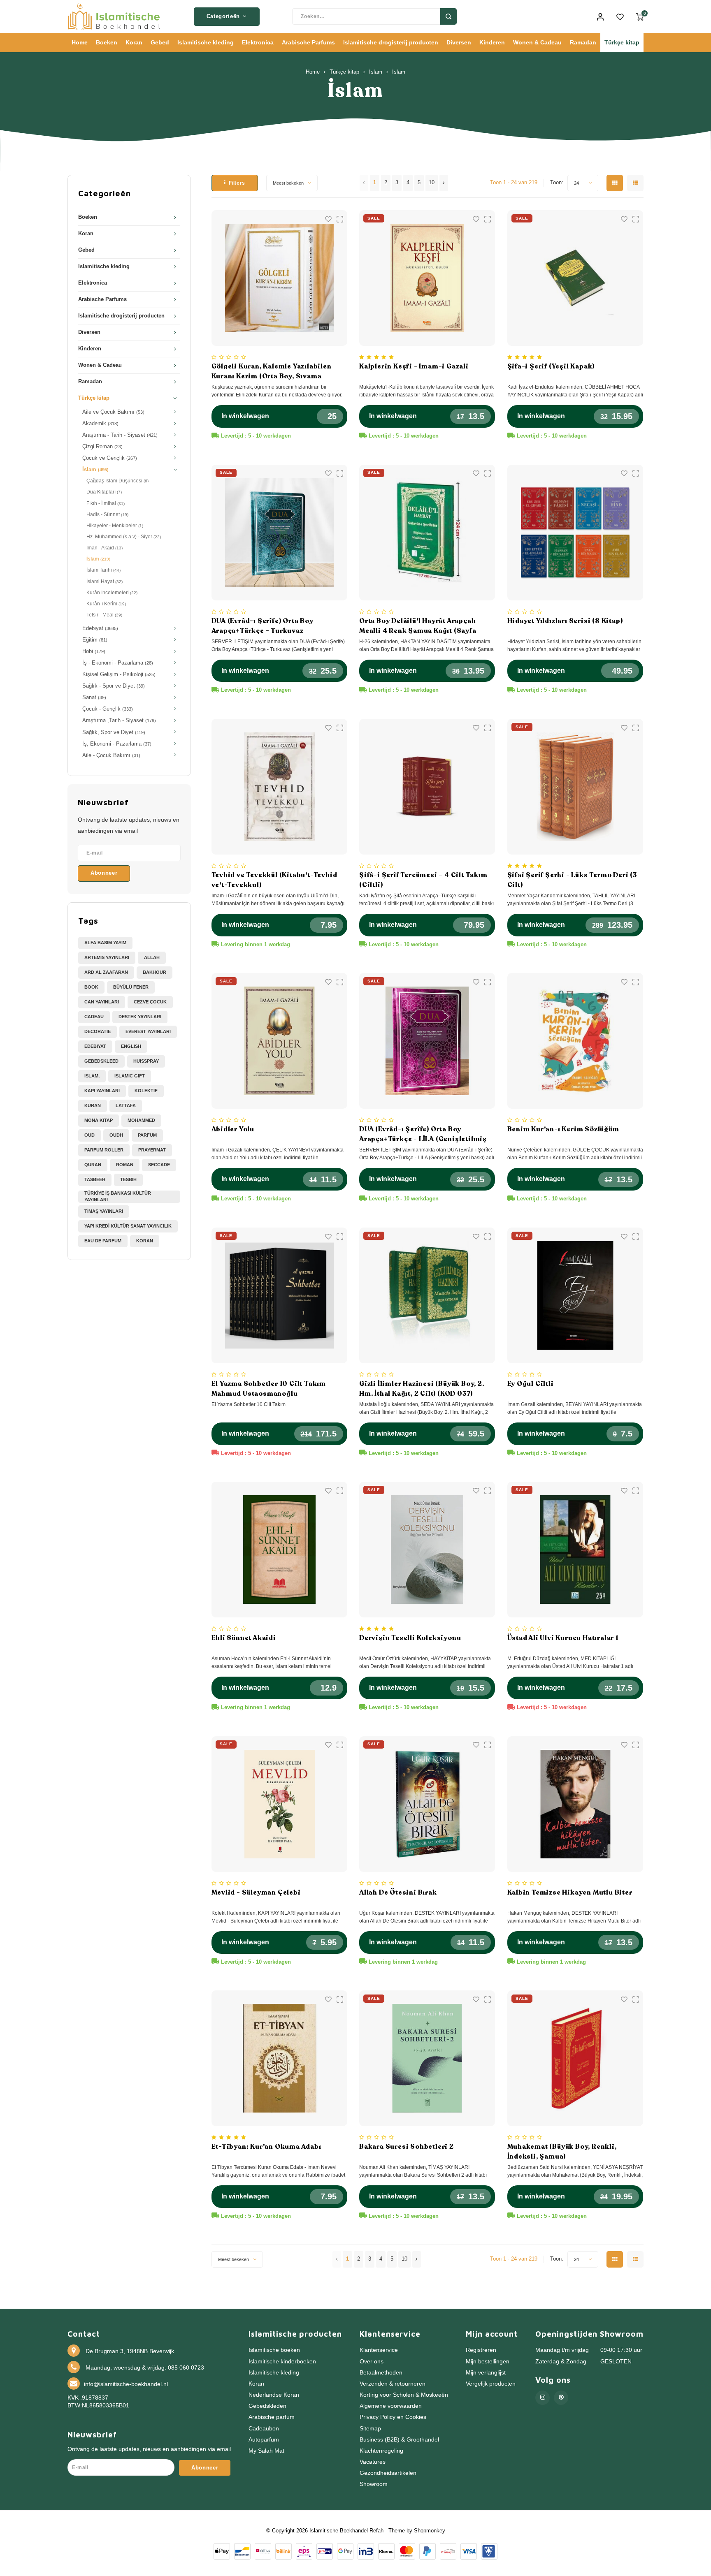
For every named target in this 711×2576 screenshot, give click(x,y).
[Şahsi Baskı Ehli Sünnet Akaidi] (279, 1550)
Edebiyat (100, 628)
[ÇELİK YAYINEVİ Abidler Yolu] (279, 1041)
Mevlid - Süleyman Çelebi (256, 1893)
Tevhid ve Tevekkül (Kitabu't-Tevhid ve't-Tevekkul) (274, 880)
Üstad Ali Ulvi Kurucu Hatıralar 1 (563, 1638)
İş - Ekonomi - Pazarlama (118, 663)
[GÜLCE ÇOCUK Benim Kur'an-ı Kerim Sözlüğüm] (575, 1041)
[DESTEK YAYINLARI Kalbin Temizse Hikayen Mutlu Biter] (575, 1804)
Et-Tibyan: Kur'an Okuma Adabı (266, 2147)
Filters (237, 183)
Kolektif (146, 1091)
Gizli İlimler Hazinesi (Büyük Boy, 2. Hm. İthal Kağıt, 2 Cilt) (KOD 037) (422, 1389)
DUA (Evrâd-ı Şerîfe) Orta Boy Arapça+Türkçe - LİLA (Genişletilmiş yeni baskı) (423, 1134)
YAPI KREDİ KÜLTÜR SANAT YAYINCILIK (128, 1226)
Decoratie (98, 1031)
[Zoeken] (448, 16)
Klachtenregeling (381, 2451)
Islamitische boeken (274, 2350)
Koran (134, 42)
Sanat (94, 697)
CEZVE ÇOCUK (150, 1002)
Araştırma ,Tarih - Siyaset (119, 720)
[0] (640, 16)
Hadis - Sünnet (107, 514)
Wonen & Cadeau (537, 42)
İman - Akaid (105, 548)
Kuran (93, 1105)
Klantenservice (379, 2350)
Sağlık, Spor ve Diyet (114, 732)
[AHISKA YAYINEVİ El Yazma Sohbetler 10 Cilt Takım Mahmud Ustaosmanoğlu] (279, 1295)
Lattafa (126, 1105)
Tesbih (128, 1179)
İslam (376, 72)
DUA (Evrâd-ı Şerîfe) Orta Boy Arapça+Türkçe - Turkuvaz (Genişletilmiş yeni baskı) (263, 626)
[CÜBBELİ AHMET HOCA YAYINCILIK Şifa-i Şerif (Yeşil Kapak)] (575, 278)
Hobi (94, 651)
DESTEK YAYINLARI (140, 1017)
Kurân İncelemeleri (112, 593)
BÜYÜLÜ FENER (131, 987)
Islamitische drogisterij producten (391, 42)
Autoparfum (264, 2440)
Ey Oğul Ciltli (531, 1384)
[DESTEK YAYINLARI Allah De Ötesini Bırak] (427, 1804)
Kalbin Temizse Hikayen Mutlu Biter (570, 1893)
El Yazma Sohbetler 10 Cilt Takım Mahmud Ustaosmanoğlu (269, 1389)
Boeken (107, 42)
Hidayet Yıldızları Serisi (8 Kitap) (565, 621)
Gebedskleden (267, 2406)
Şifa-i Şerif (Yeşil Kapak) (551, 366)
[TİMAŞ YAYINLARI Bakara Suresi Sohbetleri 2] (427, 2058)
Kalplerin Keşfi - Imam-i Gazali (414, 366)
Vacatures (373, 2462)
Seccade (159, 1165)
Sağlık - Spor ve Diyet (114, 686)
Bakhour (155, 972)
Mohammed (141, 1120)
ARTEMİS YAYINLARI (107, 957)
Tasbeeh (95, 1179)
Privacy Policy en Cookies (393, 2417)
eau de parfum (103, 1241)
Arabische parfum (272, 2417)
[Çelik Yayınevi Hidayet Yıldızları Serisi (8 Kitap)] (575, 533)
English (131, 1046)
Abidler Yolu (233, 1129)
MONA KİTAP (99, 1120)
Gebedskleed (101, 1061)
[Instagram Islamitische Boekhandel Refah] (543, 2398)
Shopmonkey (430, 2531)
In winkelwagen (245, 416)
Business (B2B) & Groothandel (399, 2440)
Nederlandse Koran (274, 2395)
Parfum (147, 1135)
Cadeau (94, 1017)
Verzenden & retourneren (393, 2384)
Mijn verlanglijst (486, 2373)
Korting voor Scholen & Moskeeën (404, 2395)
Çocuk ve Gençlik (110, 458)
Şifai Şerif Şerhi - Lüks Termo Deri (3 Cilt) (572, 880)
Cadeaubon (264, 2429)
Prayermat (152, 1150)
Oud (89, 1135)
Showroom (374, 2484)
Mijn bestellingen (488, 2362)
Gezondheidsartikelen (388, 2473)
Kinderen (492, 42)
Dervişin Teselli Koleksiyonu (410, 1638)
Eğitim (95, 640)
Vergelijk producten (491, 2384)
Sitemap (370, 2429)
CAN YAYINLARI (102, 1002)
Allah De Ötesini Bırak (398, 1893)
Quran (93, 1165)
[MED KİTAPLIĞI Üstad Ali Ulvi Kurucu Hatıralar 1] (575, 1550)
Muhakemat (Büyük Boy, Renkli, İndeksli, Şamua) (562, 2152)
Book (91, 987)
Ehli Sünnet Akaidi (244, 1638)
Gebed (160, 42)
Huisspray (146, 1061)
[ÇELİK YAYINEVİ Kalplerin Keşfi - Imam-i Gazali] (427, 278)
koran (145, 1241)
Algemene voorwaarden (391, 2406)
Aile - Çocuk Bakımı (111, 755)
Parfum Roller (104, 1150)
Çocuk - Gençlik (108, 709)
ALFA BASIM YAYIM (105, 943)
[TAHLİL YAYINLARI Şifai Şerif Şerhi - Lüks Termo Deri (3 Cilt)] (575, 787)
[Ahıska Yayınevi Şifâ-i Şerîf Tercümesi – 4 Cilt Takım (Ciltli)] (427, 787)
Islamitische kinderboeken (282, 2362)
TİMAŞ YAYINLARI (104, 1211)
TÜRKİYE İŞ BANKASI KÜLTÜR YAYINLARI (118, 1196)
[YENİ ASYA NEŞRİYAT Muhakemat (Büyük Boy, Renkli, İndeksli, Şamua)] (575, 2058)
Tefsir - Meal (104, 615)
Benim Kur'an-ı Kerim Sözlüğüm (563, 1129)
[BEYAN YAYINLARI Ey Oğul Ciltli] (575, 1295)
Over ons (372, 2362)
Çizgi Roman (102, 447)
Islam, (92, 1076)
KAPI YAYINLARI (102, 1091)
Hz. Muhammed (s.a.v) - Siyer (124, 537)
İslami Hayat (105, 581)
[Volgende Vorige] (444, 183)
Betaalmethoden (381, 2373)
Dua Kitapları (104, 492)
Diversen (459, 42)
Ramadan (583, 42)
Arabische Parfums (308, 42)
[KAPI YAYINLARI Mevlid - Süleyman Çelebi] (279, 1804)
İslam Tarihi (103, 570)
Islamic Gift (130, 1076)
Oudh (116, 1135)
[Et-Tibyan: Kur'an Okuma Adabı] (279, 2058)
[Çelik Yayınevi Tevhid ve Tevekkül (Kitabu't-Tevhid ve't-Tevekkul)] (279, 787)
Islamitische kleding (206, 42)
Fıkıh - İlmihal (106, 503)
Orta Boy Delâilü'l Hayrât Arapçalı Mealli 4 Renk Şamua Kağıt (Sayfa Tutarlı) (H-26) (418, 626)
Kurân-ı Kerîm (106, 604)
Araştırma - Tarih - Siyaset (120, 435)
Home (80, 42)
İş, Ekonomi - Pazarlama (117, 744)
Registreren (481, 2350)
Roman (125, 1165)
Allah (152, 957)
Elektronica (258, 42)
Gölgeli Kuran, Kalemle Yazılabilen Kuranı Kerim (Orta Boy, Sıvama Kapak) (272, 372)
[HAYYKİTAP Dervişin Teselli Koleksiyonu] (427, 1550)
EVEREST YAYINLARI (148, 1031)
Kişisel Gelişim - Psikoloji (119, 674)
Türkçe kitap (622, 42)
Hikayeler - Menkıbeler (115, 526)
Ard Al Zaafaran (106, 972)
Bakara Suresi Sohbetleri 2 (407, 2147)
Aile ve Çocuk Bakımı (113, 412)
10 (432, 183)
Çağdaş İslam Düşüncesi (117, 481)
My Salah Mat (266, 2451)
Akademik (100, 424)
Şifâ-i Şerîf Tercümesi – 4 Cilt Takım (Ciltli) (423, 880)
